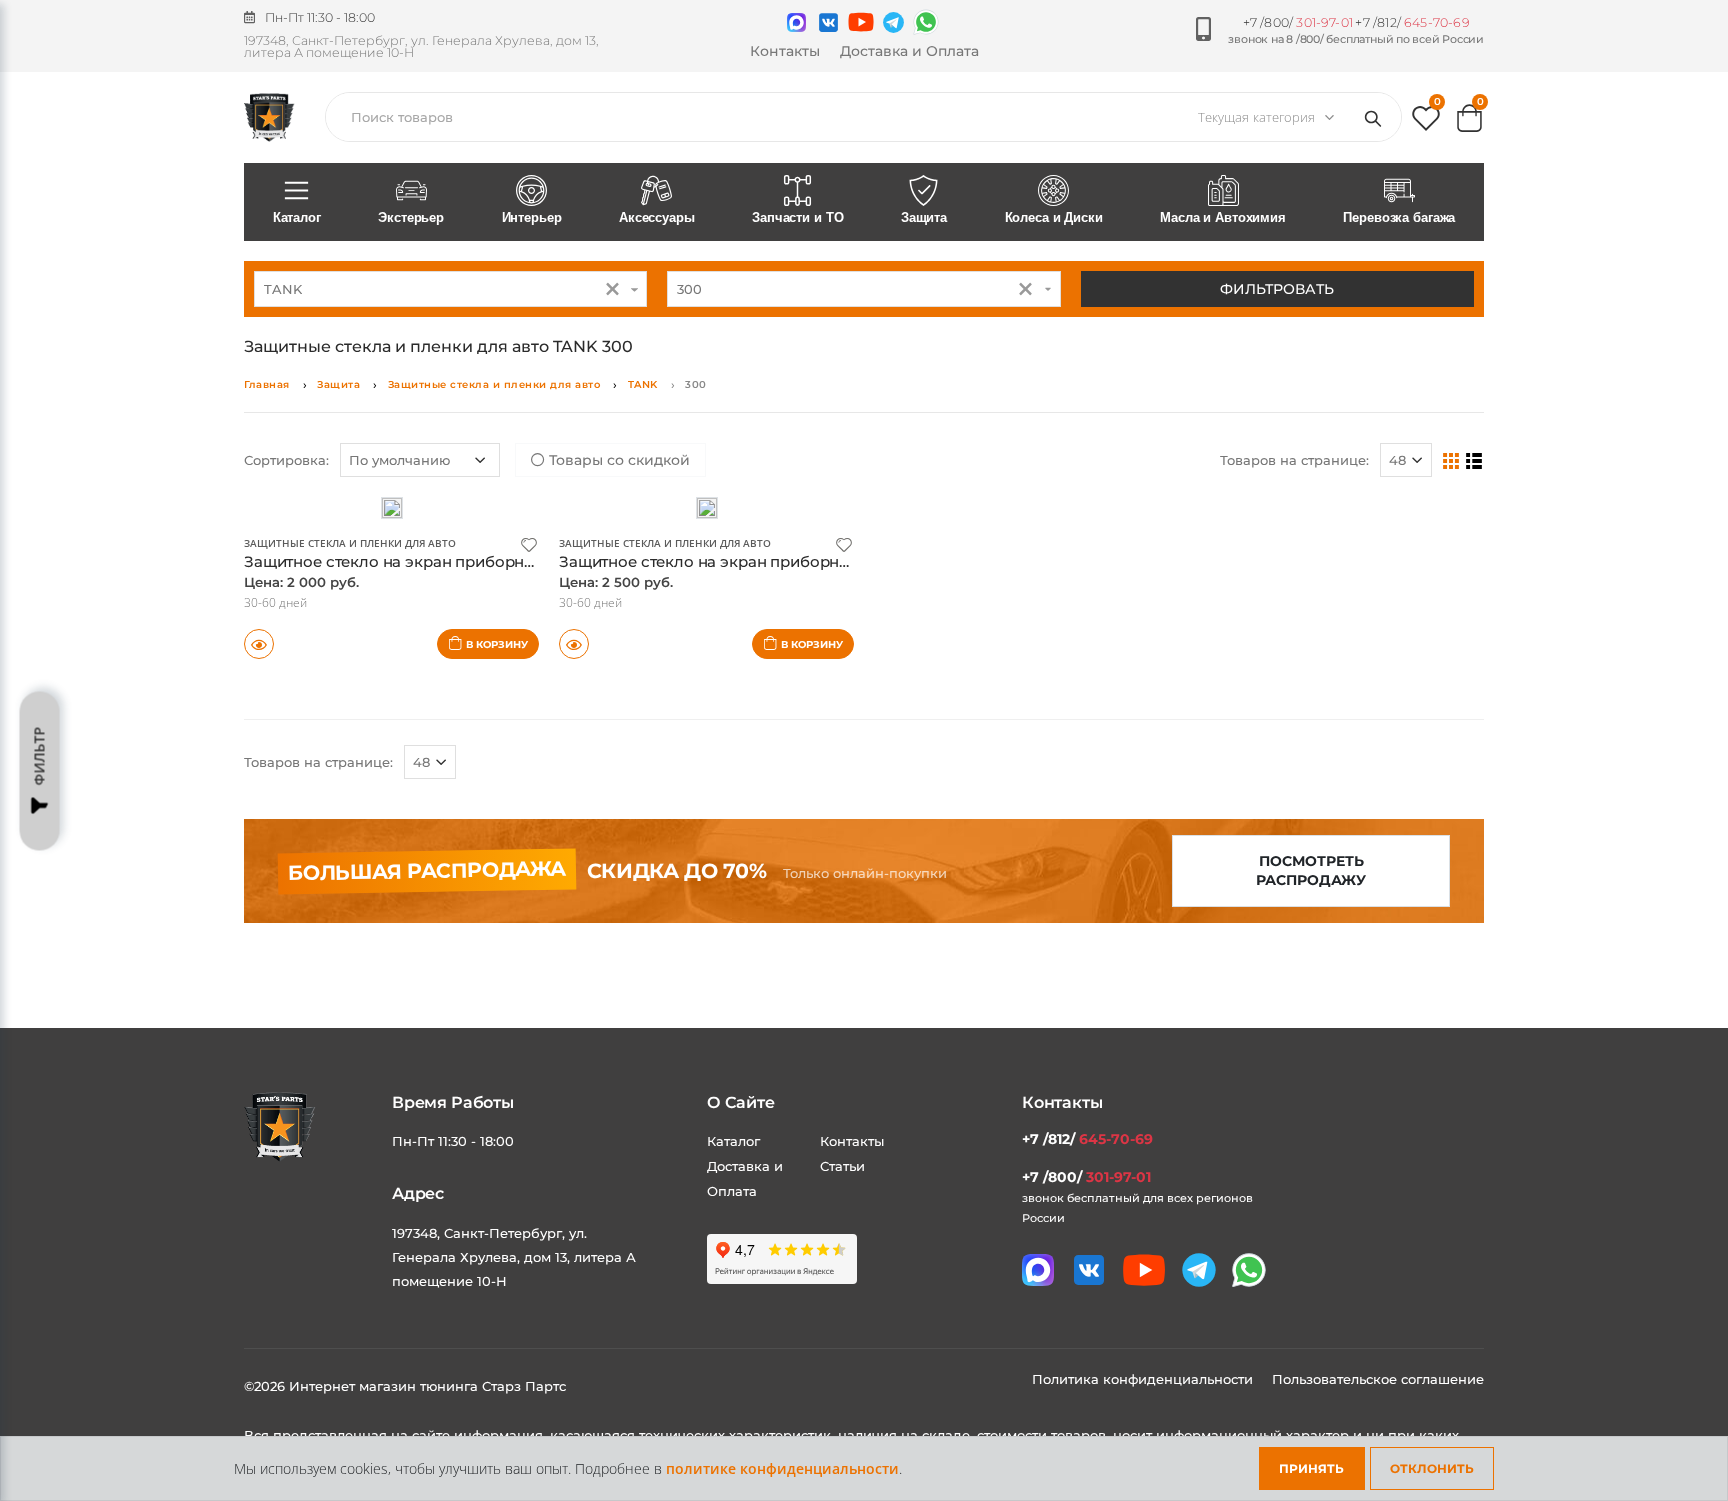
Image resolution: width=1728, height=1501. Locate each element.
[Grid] (1451, 460)
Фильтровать (1277, 289)
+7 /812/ (1412, 22)
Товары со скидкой (617, 460)
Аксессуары (657, 217)
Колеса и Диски (1054, 217)
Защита (924, 217)
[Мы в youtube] (861, 22)
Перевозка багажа (1399, 217)
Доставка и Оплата (909, 51)
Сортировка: (286, 460)
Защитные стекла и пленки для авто (494, 384)
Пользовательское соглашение (1378, 1379)
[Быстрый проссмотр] (259, 644)
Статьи (842, 1166)
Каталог (297, 217)
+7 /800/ (1298, 22)
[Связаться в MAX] (796, 22)
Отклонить (1432, 1468)
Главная (267, 384)
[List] (1474, 460)
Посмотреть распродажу (1311, 870)
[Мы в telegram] (893, 22)
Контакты (785, 51)
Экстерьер (411, 217)
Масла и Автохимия (1223, 217)
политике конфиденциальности (782, 1468)
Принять (1311, 1468)
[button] (1426, 122)
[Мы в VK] (828, 22)
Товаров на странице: (1294, 460)
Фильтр (39, 755)
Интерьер (532, 217)
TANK (643, 384)
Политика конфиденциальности (1144, 1379)
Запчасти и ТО (797, 217)
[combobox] (450, 289)
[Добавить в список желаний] (529, 543)
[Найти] (1377, 117)
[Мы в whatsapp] (926, 22)
